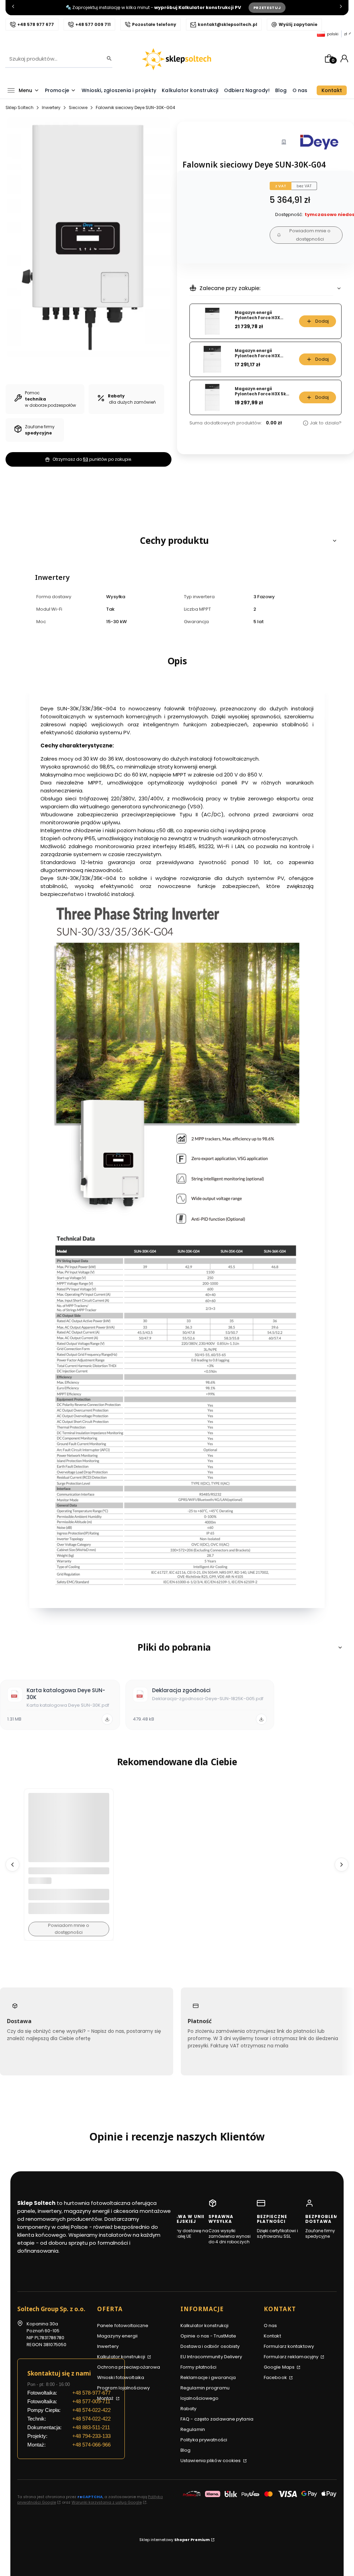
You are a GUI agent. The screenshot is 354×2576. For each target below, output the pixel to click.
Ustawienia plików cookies (211, 2461)
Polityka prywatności (204, 2440)
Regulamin (193, 2429)
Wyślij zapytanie (298, 24)
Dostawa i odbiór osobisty (210, 2346)
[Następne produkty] (342, 1865)
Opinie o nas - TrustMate (208, 2336)
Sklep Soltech (20, 107)
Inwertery (51, 107)
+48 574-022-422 (91, 2410)
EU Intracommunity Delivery (211, 2357)
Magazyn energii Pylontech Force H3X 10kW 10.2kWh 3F (257, 353)
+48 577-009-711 (91, 2401)
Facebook (276, 2377)
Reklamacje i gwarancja (208, 2377)
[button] (177, 541)
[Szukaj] (107, 59)
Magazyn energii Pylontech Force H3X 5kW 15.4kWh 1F (262, 391)
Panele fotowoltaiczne (123, 2326)
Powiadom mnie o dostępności (310, 235)
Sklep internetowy (175, 2540)
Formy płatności (199, 2367)
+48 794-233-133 (91, 2436)
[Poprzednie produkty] (12, 1865)
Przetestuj (267, 8)
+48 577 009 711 (93, 24)
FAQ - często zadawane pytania (217, 2419)
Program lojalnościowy (123, 2388)
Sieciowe (78, 107)
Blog (185, 2450)
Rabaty (189, 2409)
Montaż (106, 2398)
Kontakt (272, 2336)
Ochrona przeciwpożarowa (129, 2367)
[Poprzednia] (13, 8)
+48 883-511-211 (91, 2427)
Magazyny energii (118, 2336)
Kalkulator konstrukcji (122, 2357)
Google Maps (280, 2367)
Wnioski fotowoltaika (121, 2377)
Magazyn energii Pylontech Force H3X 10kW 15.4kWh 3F (257, 315)
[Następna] (341, 8)
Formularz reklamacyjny (292, 2357)
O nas (271, 2326)
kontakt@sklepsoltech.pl (227, 24)
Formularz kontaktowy (289, 2346)
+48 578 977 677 (36, 24)
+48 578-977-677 (91, 2393)
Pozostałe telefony (154, 24)
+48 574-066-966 (91, 2445)
